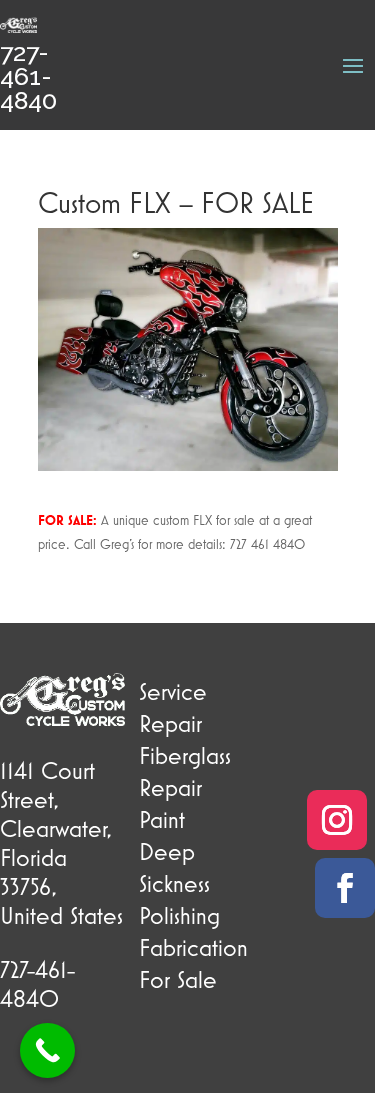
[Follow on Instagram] (337, 820)
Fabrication (193, 947)
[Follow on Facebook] (345, 888)
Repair (170, 723)
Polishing (179, 915)
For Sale (178, 979)
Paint (162, 819)
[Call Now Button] (47, 1050)
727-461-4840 (28, 76)
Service (173, 691)
